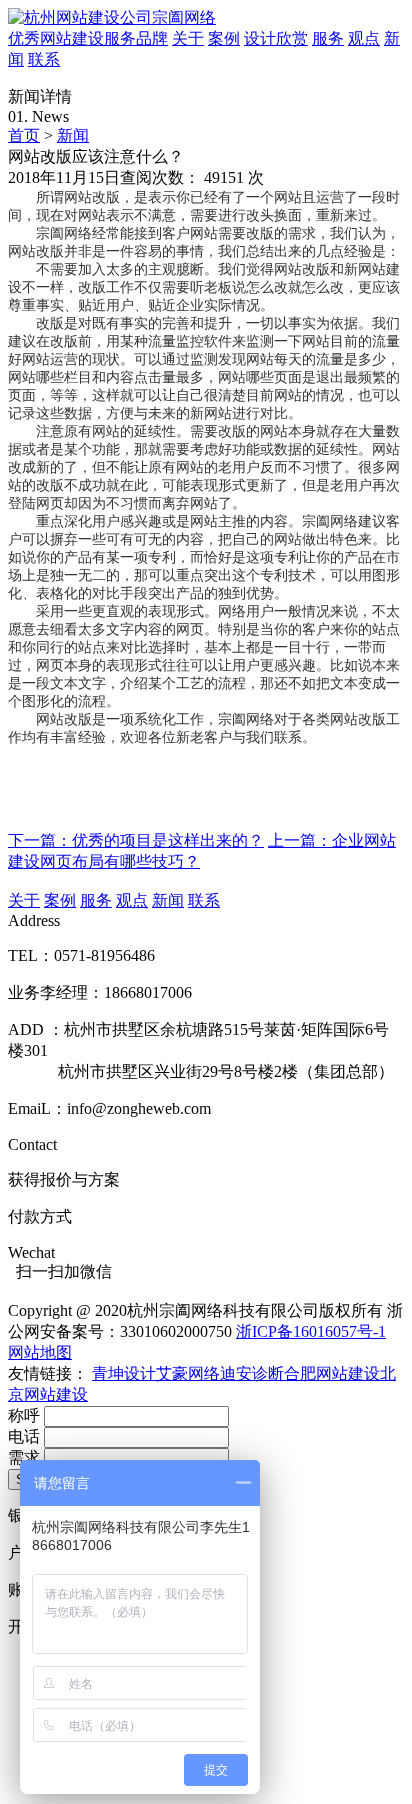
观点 (364, 38)
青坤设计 (124, 1373)
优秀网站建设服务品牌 (88, 38)
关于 (188, 38)
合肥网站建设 (332, 1373)
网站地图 (40, 1352)
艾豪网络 (188, 1373)
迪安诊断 (252, 1373)
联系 (44, 59)
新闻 (73, 135)
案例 (224, 38)
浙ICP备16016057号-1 (311, 1331)
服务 (328, 38)
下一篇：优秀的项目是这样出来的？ (136, 840)
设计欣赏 (276, 38)
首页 (24, 135)
